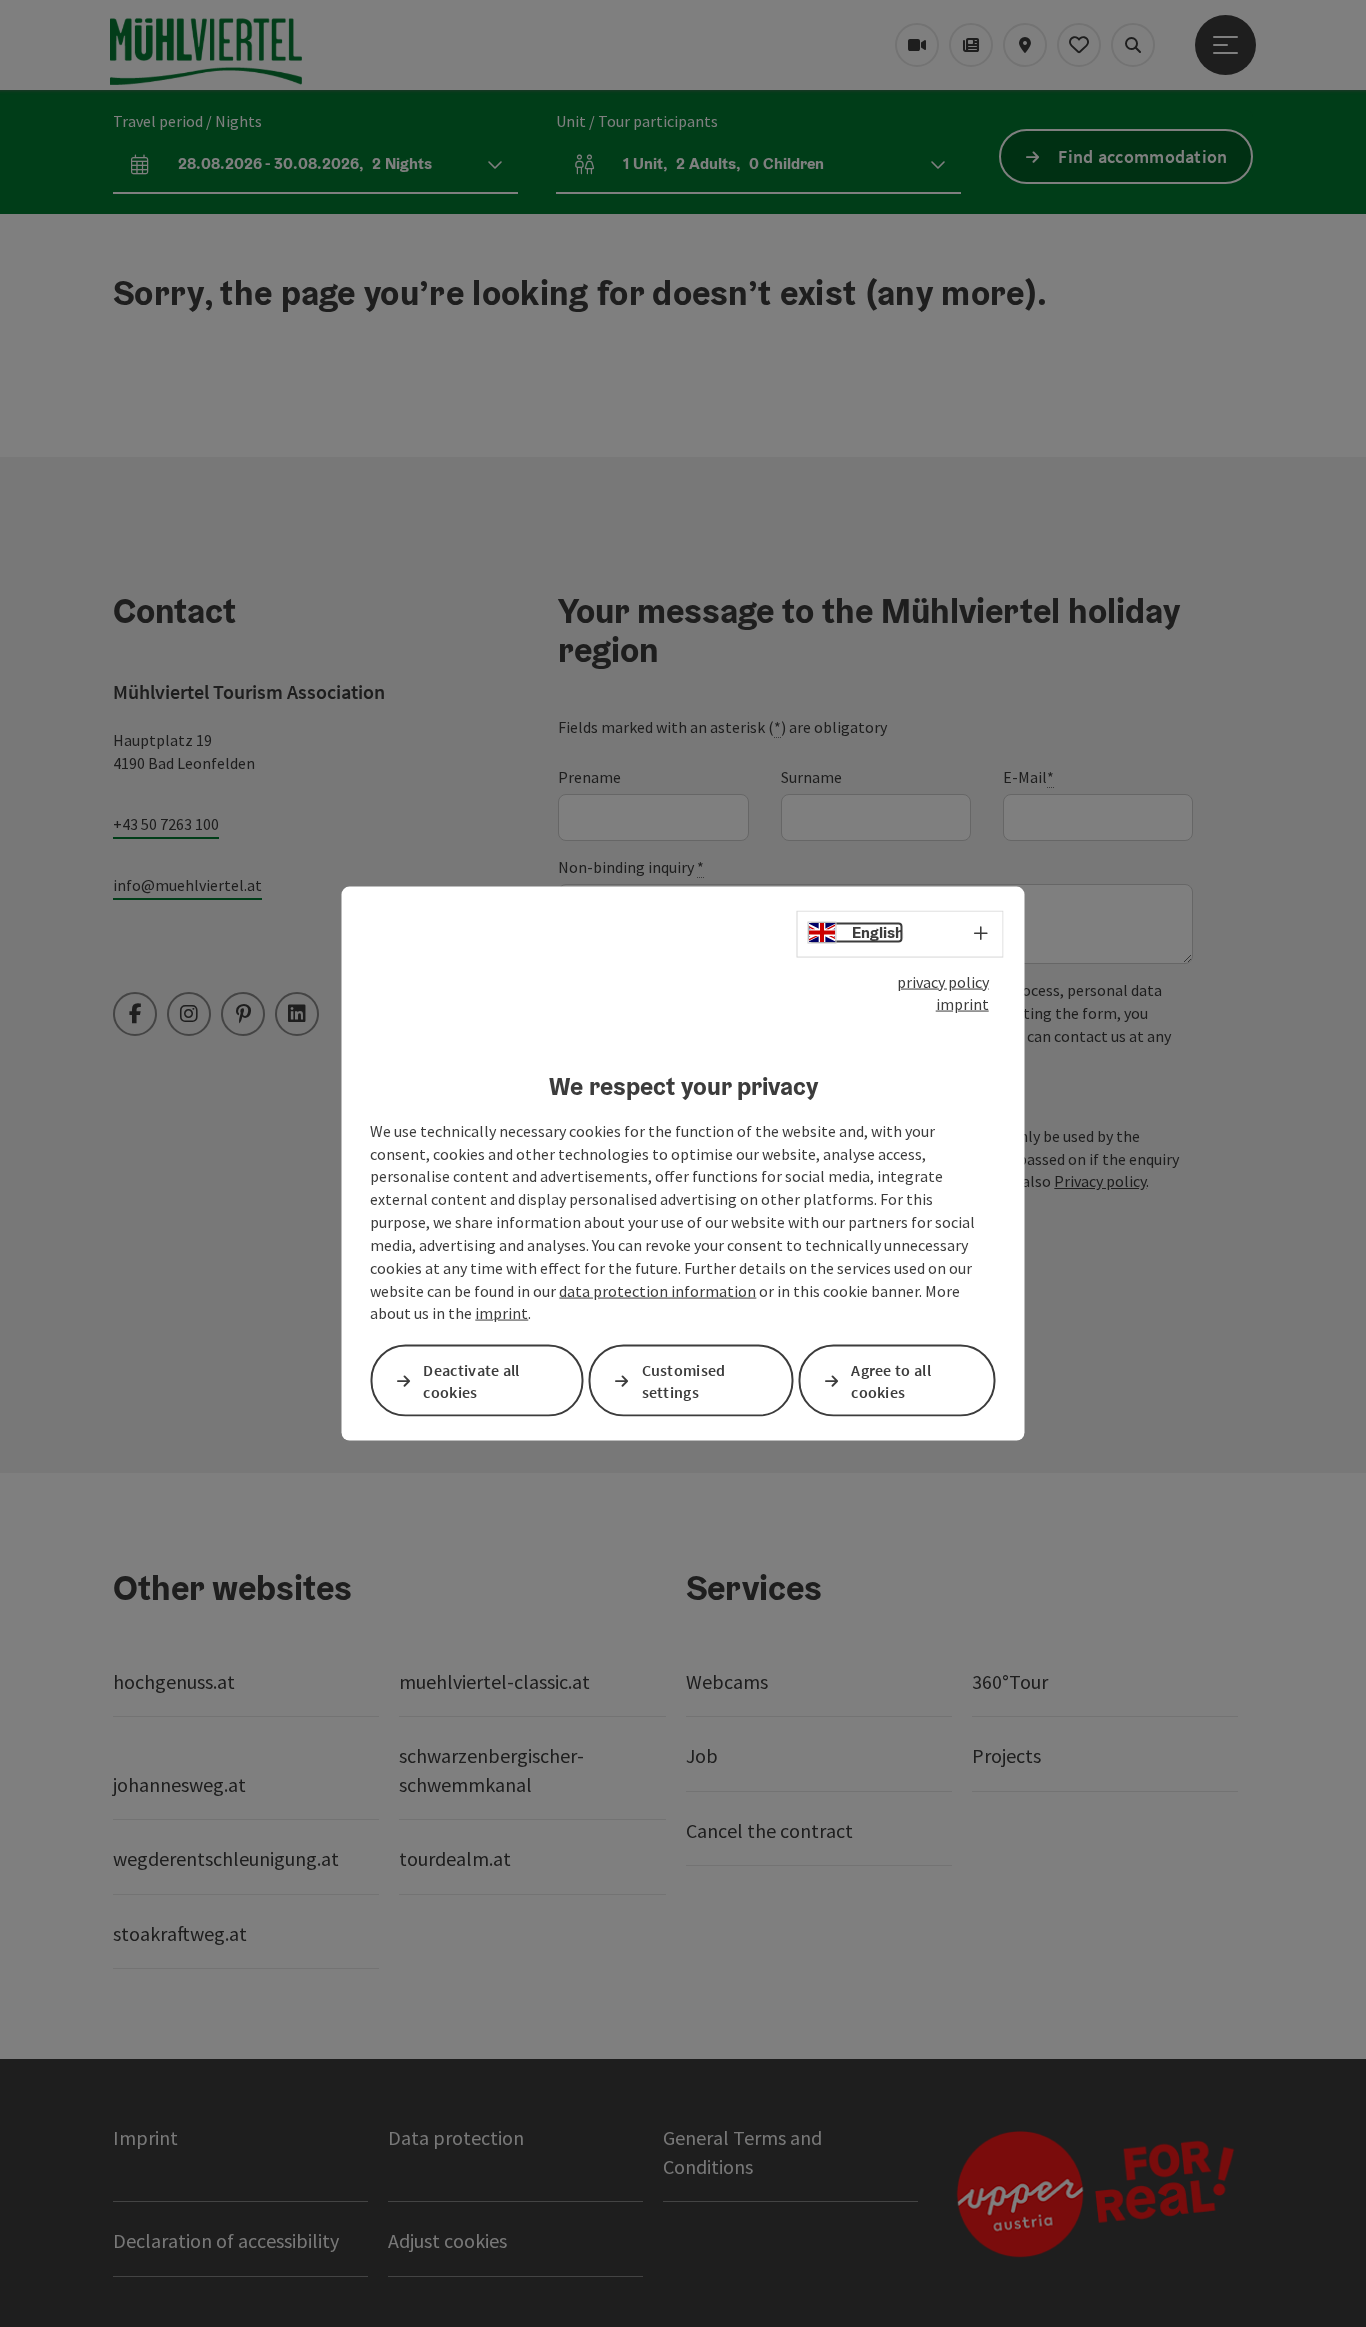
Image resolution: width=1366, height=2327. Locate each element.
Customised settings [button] (684, 1380)
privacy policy (943, 981)
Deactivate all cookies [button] (471, 1380)
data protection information (657, 1290)
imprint (962, 1004)
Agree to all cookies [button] (891, 1380)
